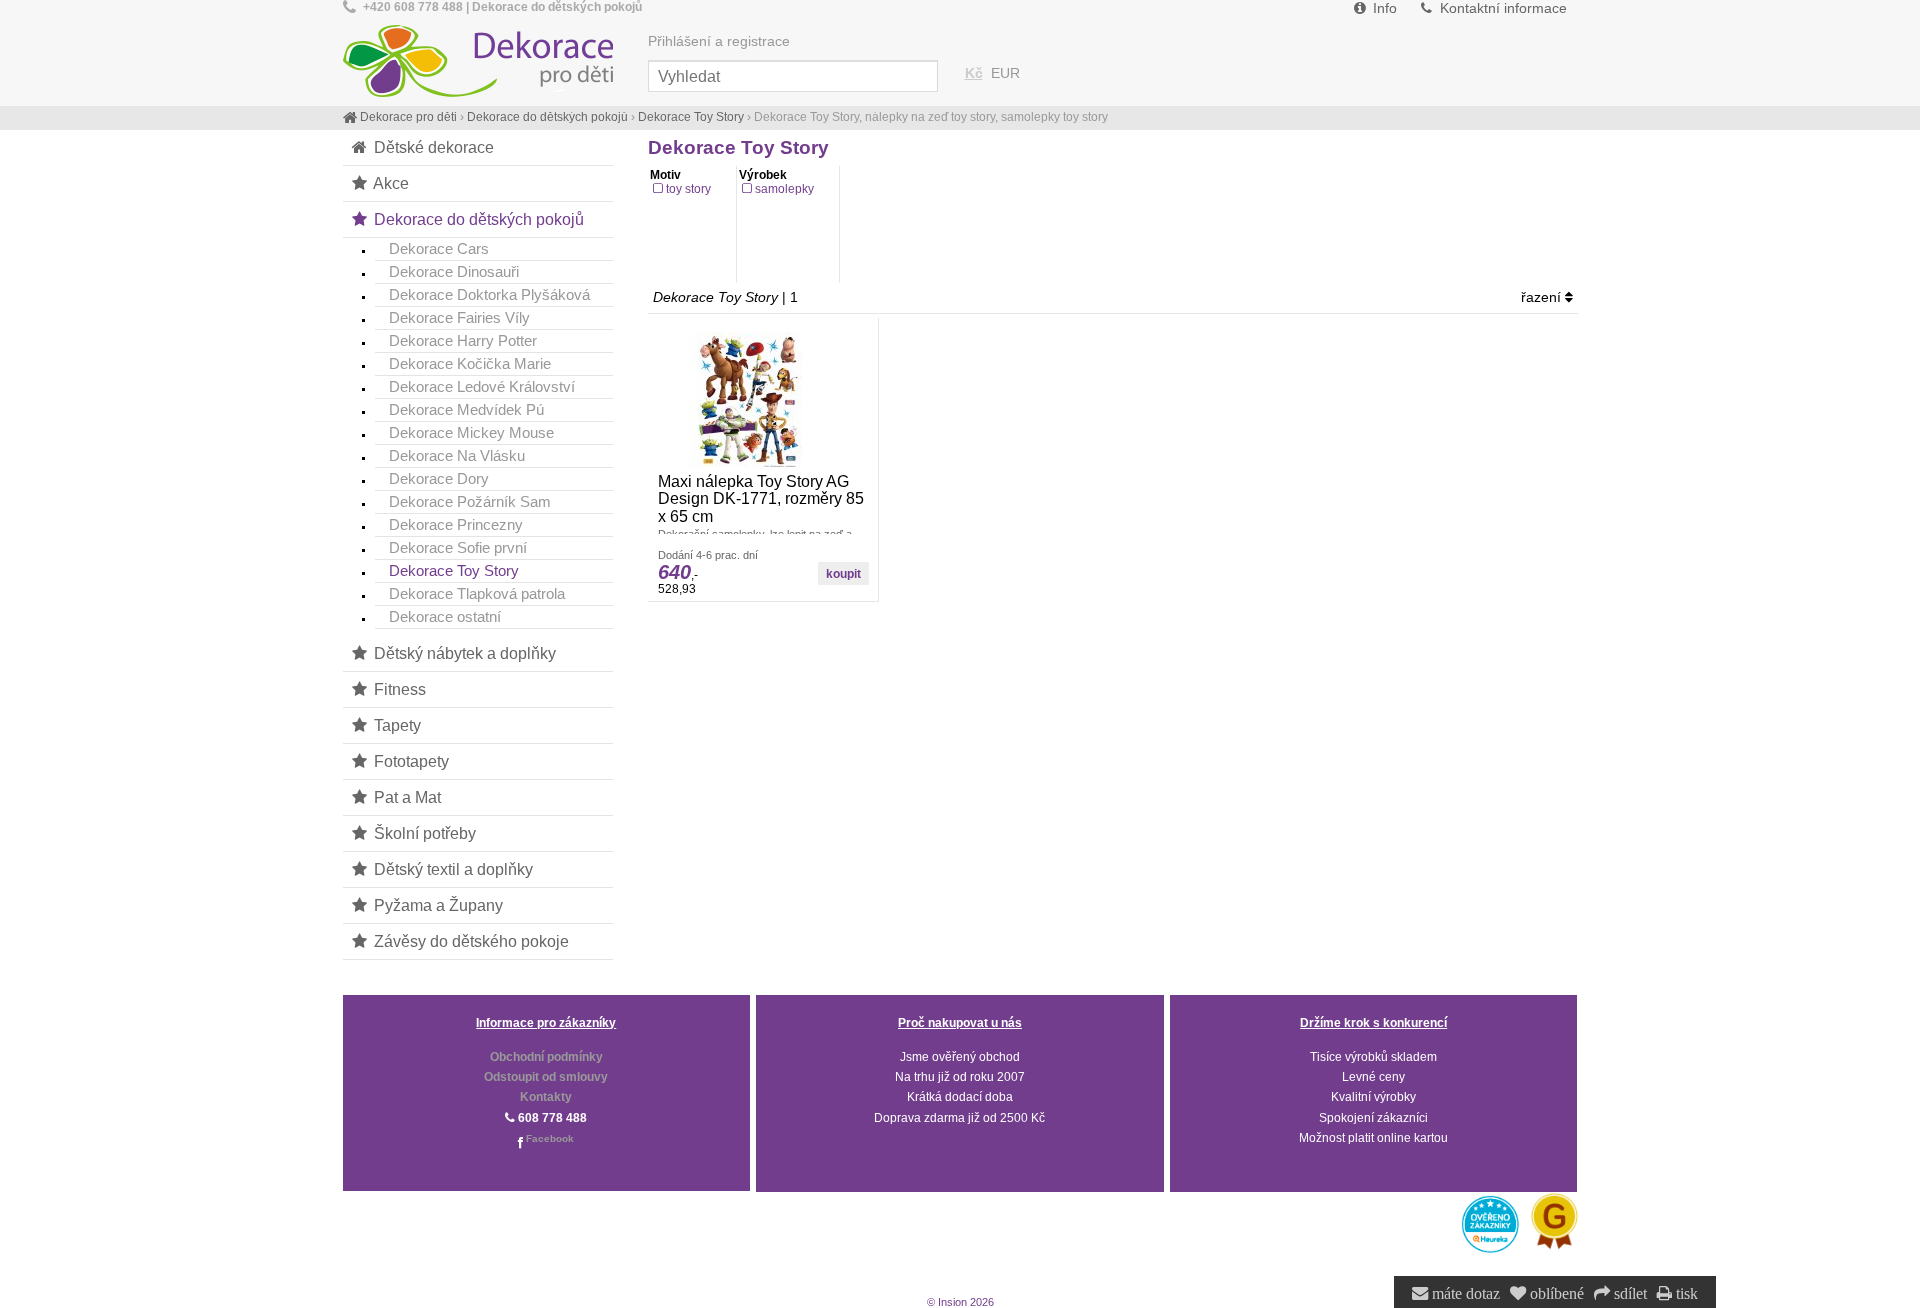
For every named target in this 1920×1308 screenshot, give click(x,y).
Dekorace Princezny (456, 524)
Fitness (398, 689)
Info (1383, 8)
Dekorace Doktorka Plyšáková (489, 294)
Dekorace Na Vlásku (457, 455)
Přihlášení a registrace (719, 41)
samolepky (784, 189)
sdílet (1628, 1294)
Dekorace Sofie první (458, 547)
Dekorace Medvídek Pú (466, 409)
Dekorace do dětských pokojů (477, 219)
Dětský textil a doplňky (451, 869)
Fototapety (409, 761)
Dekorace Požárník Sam (470, 501)
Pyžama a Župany (436, 905)
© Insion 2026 (960, 1302)
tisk (1685, 1294)
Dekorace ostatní (445, 616)
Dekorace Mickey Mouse (471, 432)
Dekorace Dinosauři (454, 271)
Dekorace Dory (439, 478)
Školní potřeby (423, 833)
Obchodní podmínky (546, 1057)
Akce (389, 183)
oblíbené (1555, 1294)
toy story (688, 189)
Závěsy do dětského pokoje (469, 941)
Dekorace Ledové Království (482, 386)
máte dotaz (1464, 1294)
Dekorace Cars (439, 248)
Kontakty (546, 1097)
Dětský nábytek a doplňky (463, 653)
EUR (1005, 73)
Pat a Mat (405, 797)
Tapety (395, 725)
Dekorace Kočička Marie (470, 363)
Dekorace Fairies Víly (459, 317)
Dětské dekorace (432, 147)
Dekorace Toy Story (454, 570)
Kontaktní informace (1501, 8)
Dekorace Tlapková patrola (477, 593)
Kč (974, 73)
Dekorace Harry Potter (463, 340)
